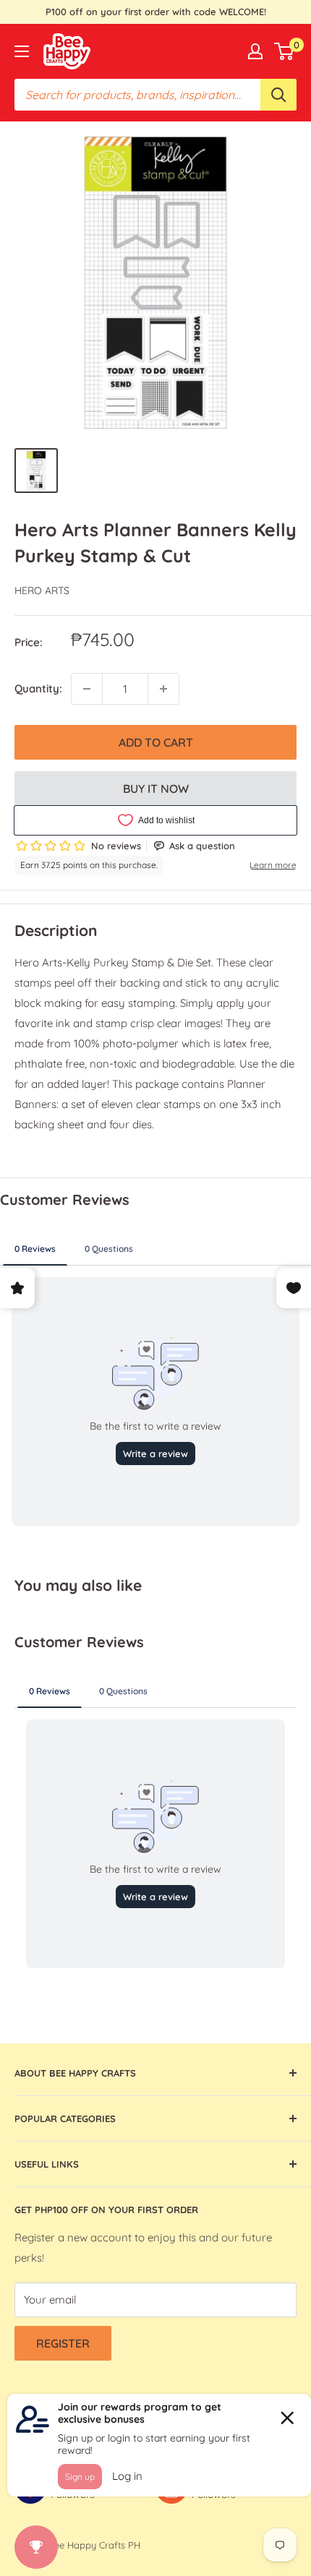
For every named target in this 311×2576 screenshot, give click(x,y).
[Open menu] (22, 51)
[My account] (255, 51)
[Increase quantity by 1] (163, 689)
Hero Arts (42, 591)
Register (63, 2343)
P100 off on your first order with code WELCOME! (156, 12)
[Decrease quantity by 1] (87, 689)
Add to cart (156, 742)
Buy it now (156, 789)
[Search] (278, 95)
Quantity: (38, 688)
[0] (285, 51)
